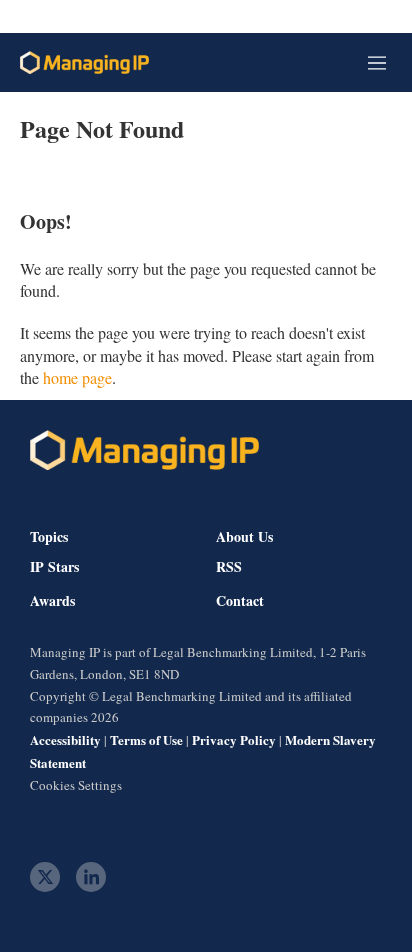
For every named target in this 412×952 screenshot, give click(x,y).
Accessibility (65, 739)
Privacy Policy (234, 739)
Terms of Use (146, 739)
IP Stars (54, 567)
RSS (229, 567)
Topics (49, 536)
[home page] (84, 62)
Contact (240, 601)
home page (77, 377)
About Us (244, 536)
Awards (52, 601)
